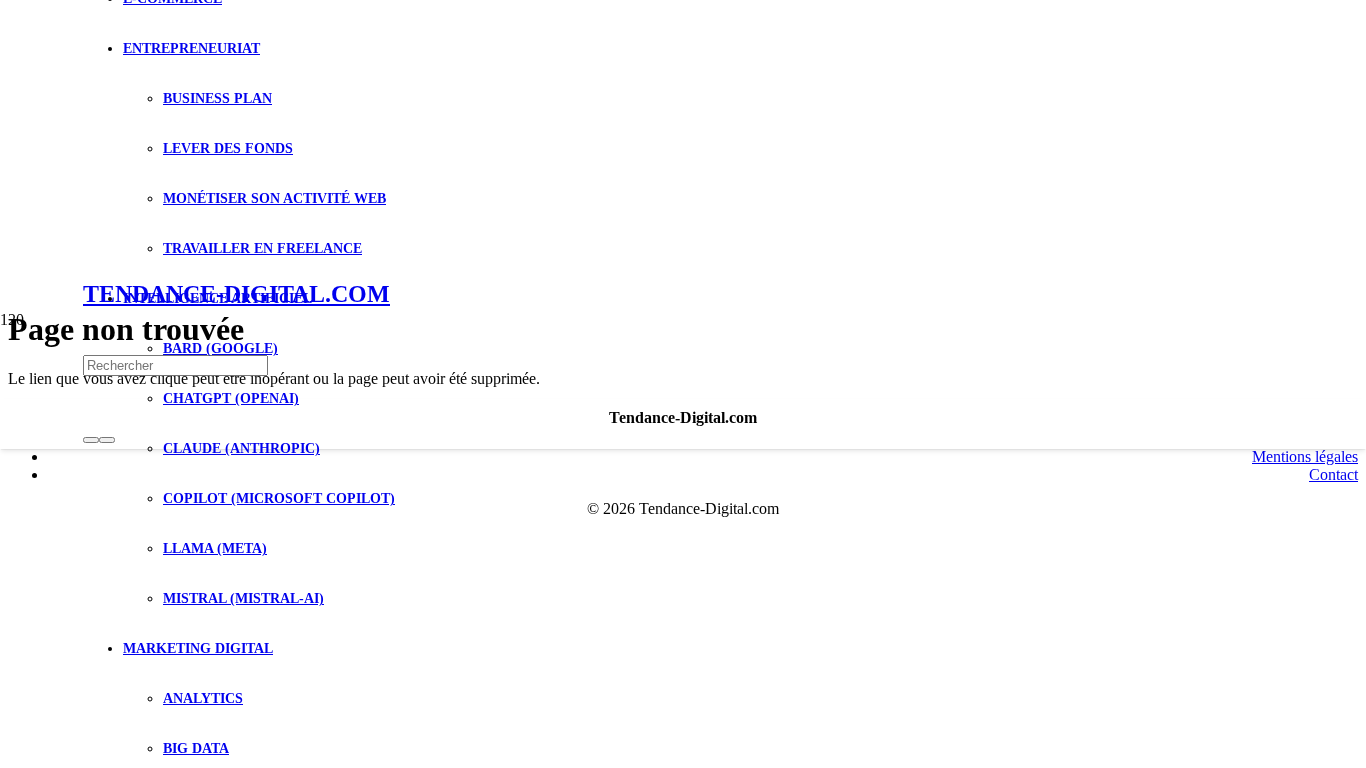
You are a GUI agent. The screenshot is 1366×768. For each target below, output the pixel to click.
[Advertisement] (683, 150)
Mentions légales (1305, 456)
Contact (1333, 474)
